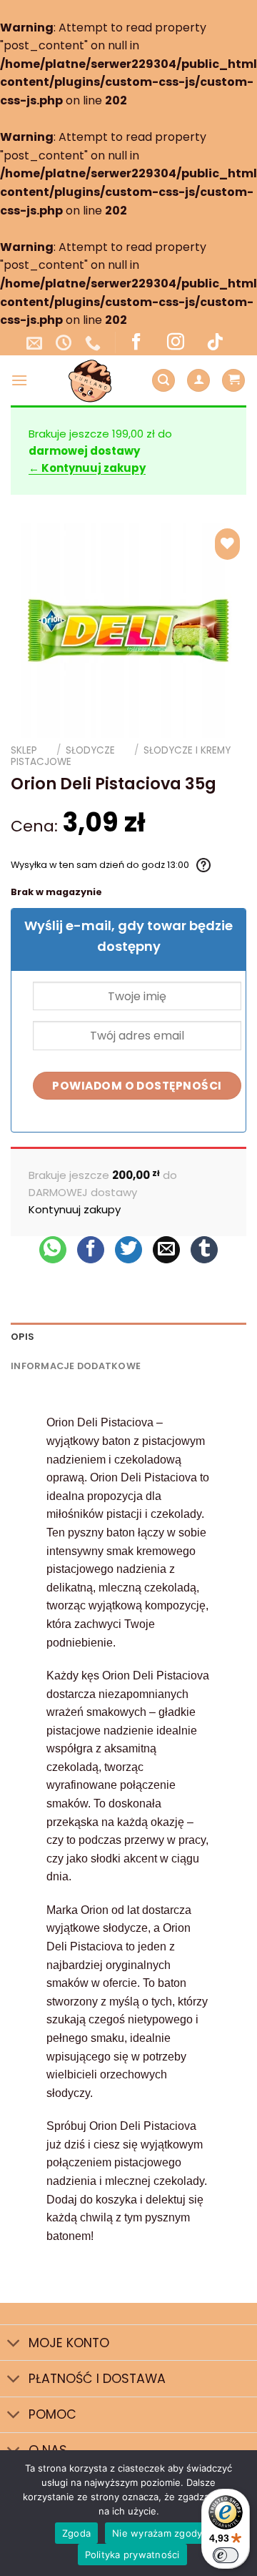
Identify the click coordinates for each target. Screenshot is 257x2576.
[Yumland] (90, 380)
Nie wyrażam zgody (157, 2533)
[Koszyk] (233, 381)
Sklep (24, 750)
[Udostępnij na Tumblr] (204, 1250)
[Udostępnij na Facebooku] (91, 1250)
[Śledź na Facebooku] (136, 342)
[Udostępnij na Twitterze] (128, 1250)
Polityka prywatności (132, 2555)
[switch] (226, 2555)
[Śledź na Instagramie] (176, 342)
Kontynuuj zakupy (75, 1209)
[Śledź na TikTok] (215, 342)
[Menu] (19, 380)
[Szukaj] (163, 381)
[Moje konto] (198, 381)
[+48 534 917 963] (95, 342)
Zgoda (76, 2533)
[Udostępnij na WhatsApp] (53, 1250)
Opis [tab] (22, 1337)
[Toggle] (14, 2344)
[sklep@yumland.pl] (36, 342)
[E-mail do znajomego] (166, 1250)
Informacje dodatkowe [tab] (76, 1366)
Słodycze (90, 750)
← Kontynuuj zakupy (87, 468)
